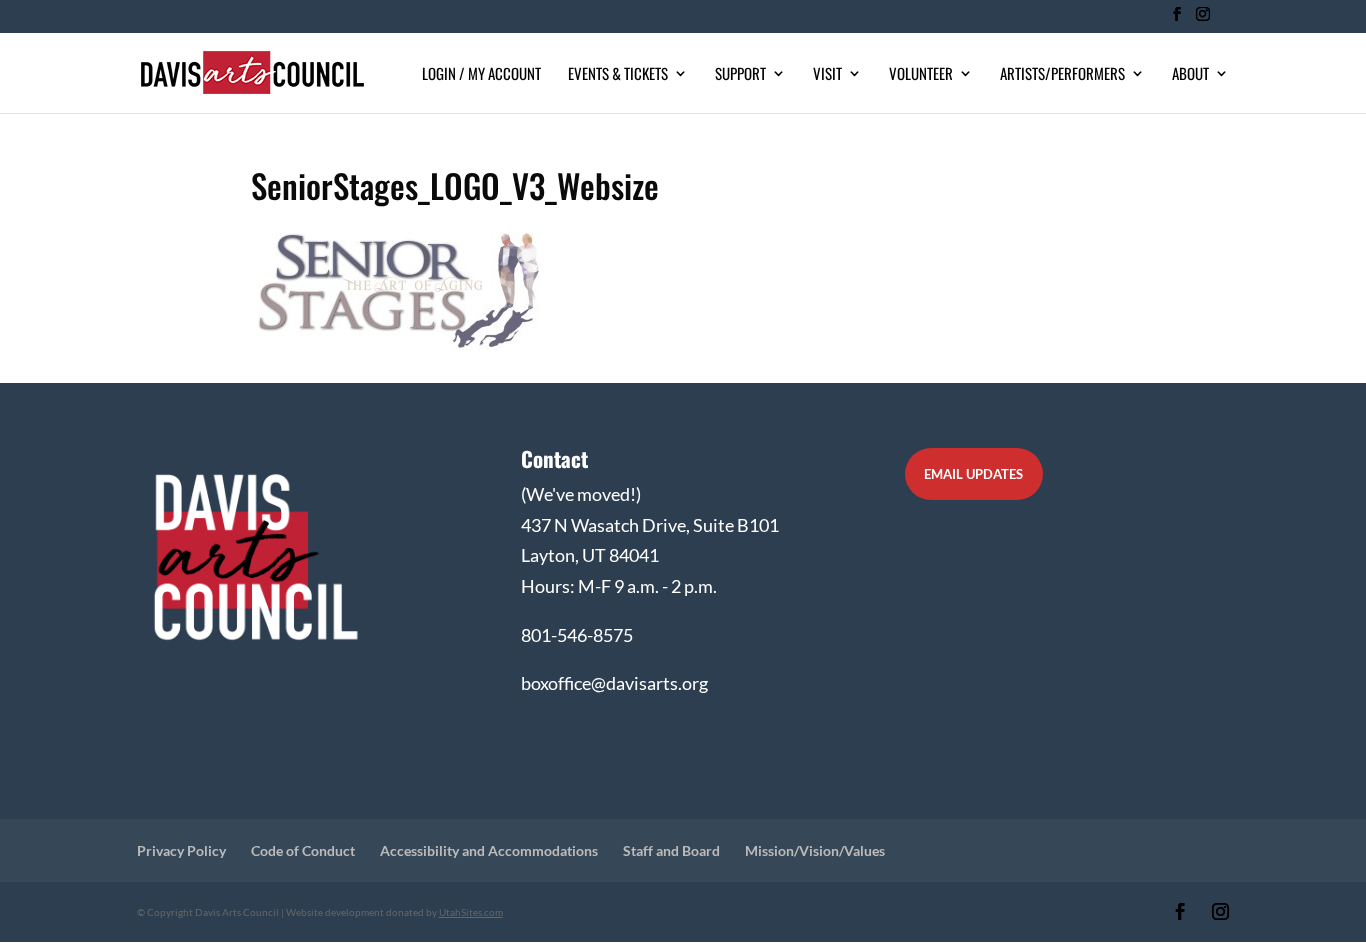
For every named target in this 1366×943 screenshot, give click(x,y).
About (1190, 75)
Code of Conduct (303, 850)
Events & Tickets (618, 75)
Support (740, 75)
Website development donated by (394, 912)
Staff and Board (671, 850)
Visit (827, 75)
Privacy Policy (181, 850)
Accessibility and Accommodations (489, 850)
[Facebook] (1176, 20)
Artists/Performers (1062, 75)
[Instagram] (1202, 20)
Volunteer (921, 75)
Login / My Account (481, 75)
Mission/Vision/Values (815, 850)
